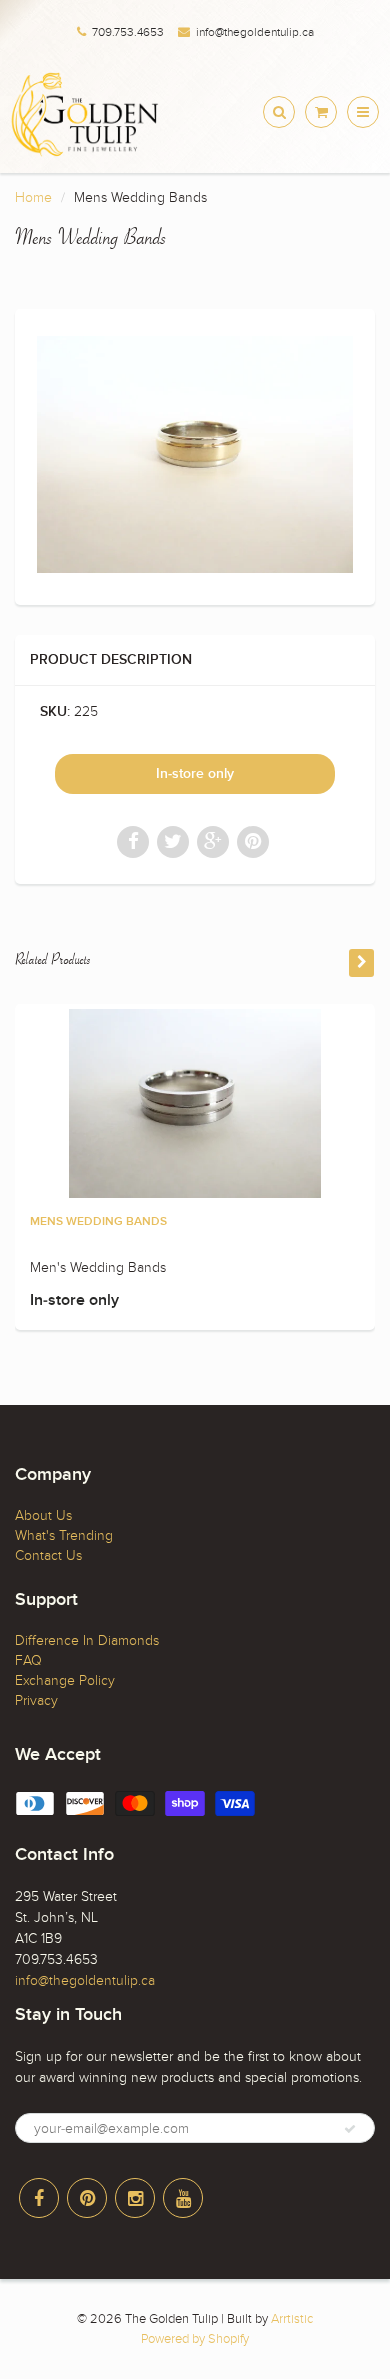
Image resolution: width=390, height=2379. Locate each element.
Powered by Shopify (195, 2339)
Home (33, 197)
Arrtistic (292, 2319)
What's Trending (64, 1535)
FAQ (28, 1660)
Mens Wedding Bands (98, 1222)
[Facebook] (39, 2198)
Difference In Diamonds (87, 1640)
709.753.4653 (128, 32)
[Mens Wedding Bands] (195, 454)
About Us (43, 1515)
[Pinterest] (87, 2198)
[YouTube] (183, 2198)
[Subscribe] (350, 2129)
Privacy (36, 1700)
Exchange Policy (65, 1680)
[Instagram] (135, 2198)
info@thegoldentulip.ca (255, 32)
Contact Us (48, 1555)
